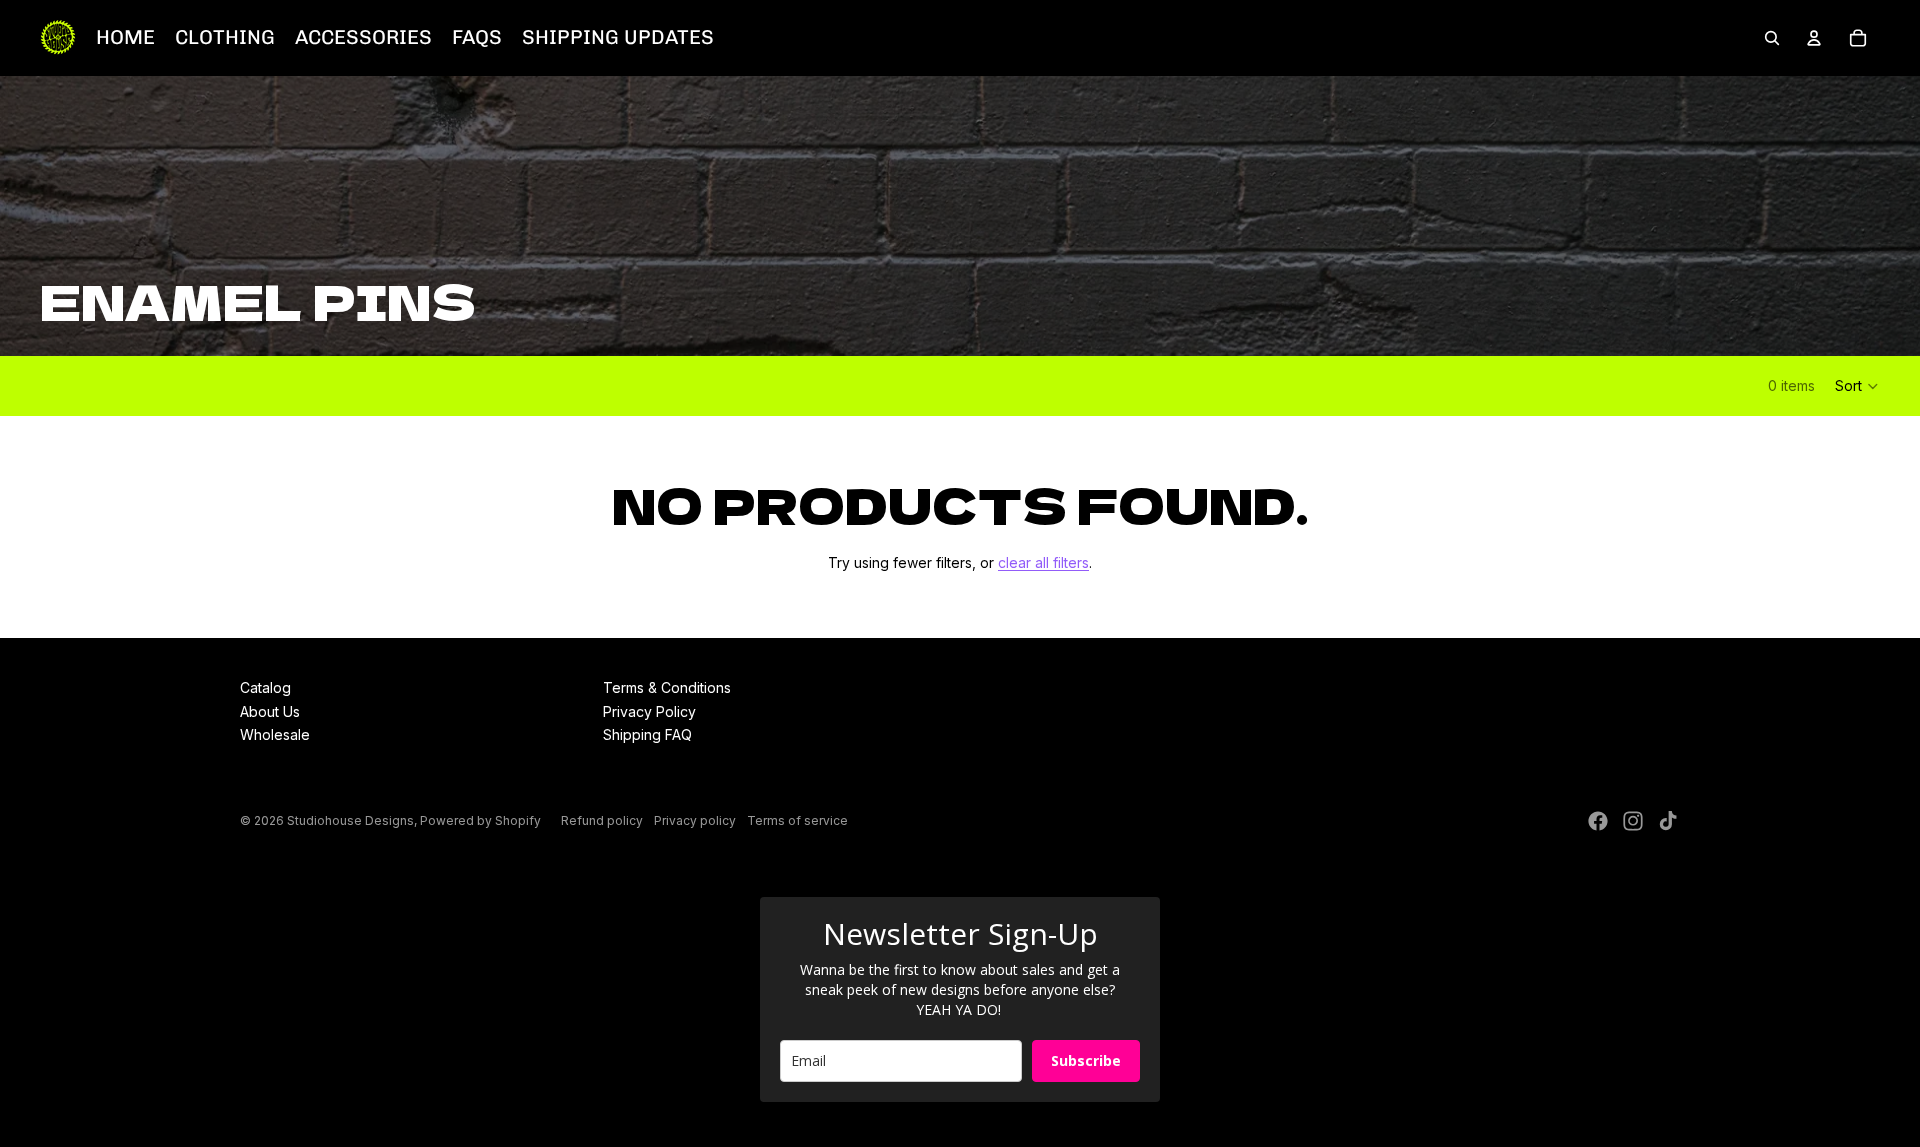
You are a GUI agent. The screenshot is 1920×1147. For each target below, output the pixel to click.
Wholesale (275, 734)
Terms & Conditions (667, 687)
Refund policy (602, 820)
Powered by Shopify (480, 820)
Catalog (265, 687)
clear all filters (1043, 562)
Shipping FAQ (647, 734)
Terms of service (797, 820)
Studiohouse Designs (350, 820)
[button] (1857, 386)
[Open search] (1772, 38)
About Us (270, 711)
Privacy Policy (649, 711)
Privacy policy (695, 820)
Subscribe (1086, 1060)
